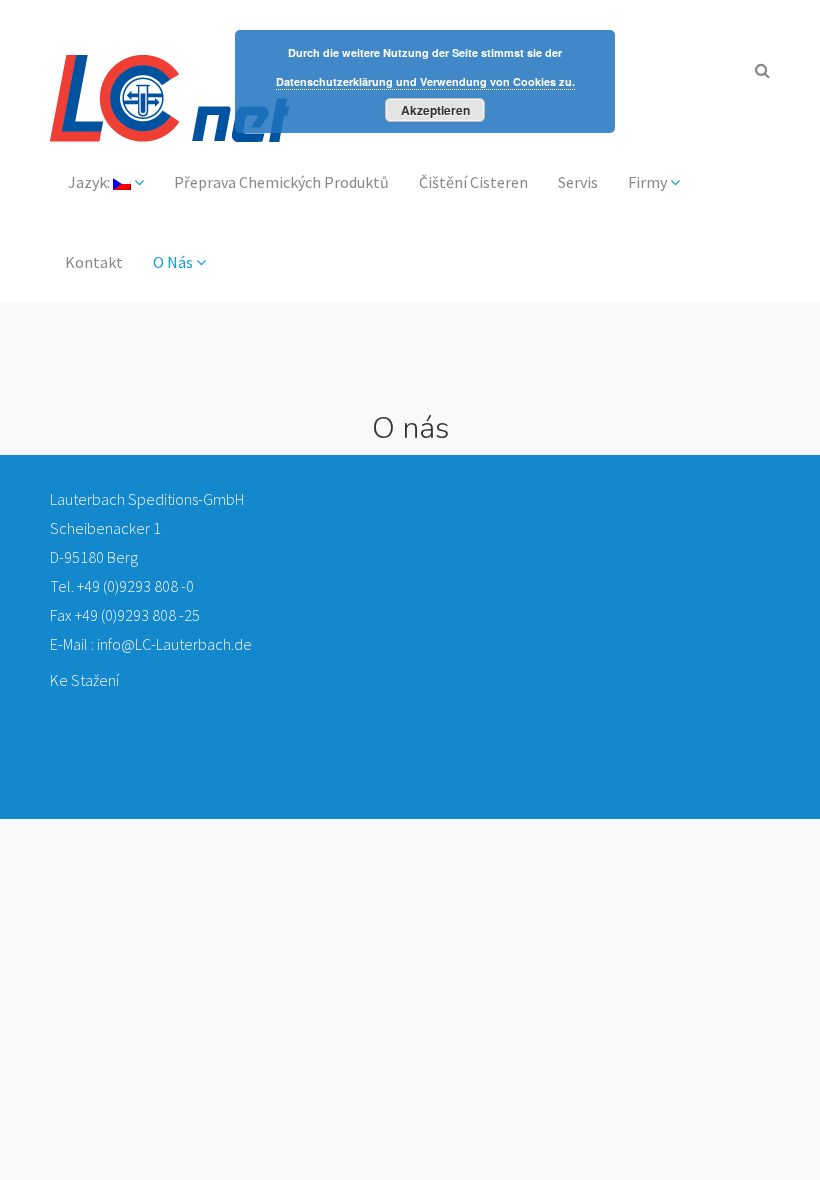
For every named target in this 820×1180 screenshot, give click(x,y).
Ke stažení (84, 680)
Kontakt (94, 262)
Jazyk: (89, 182)
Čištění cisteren (473, 182)
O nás (174, 262)
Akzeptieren (435, 110)
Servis (578, 182)
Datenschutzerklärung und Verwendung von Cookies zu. (425, 81)
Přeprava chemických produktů (281, 182)
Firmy (649, 182)
